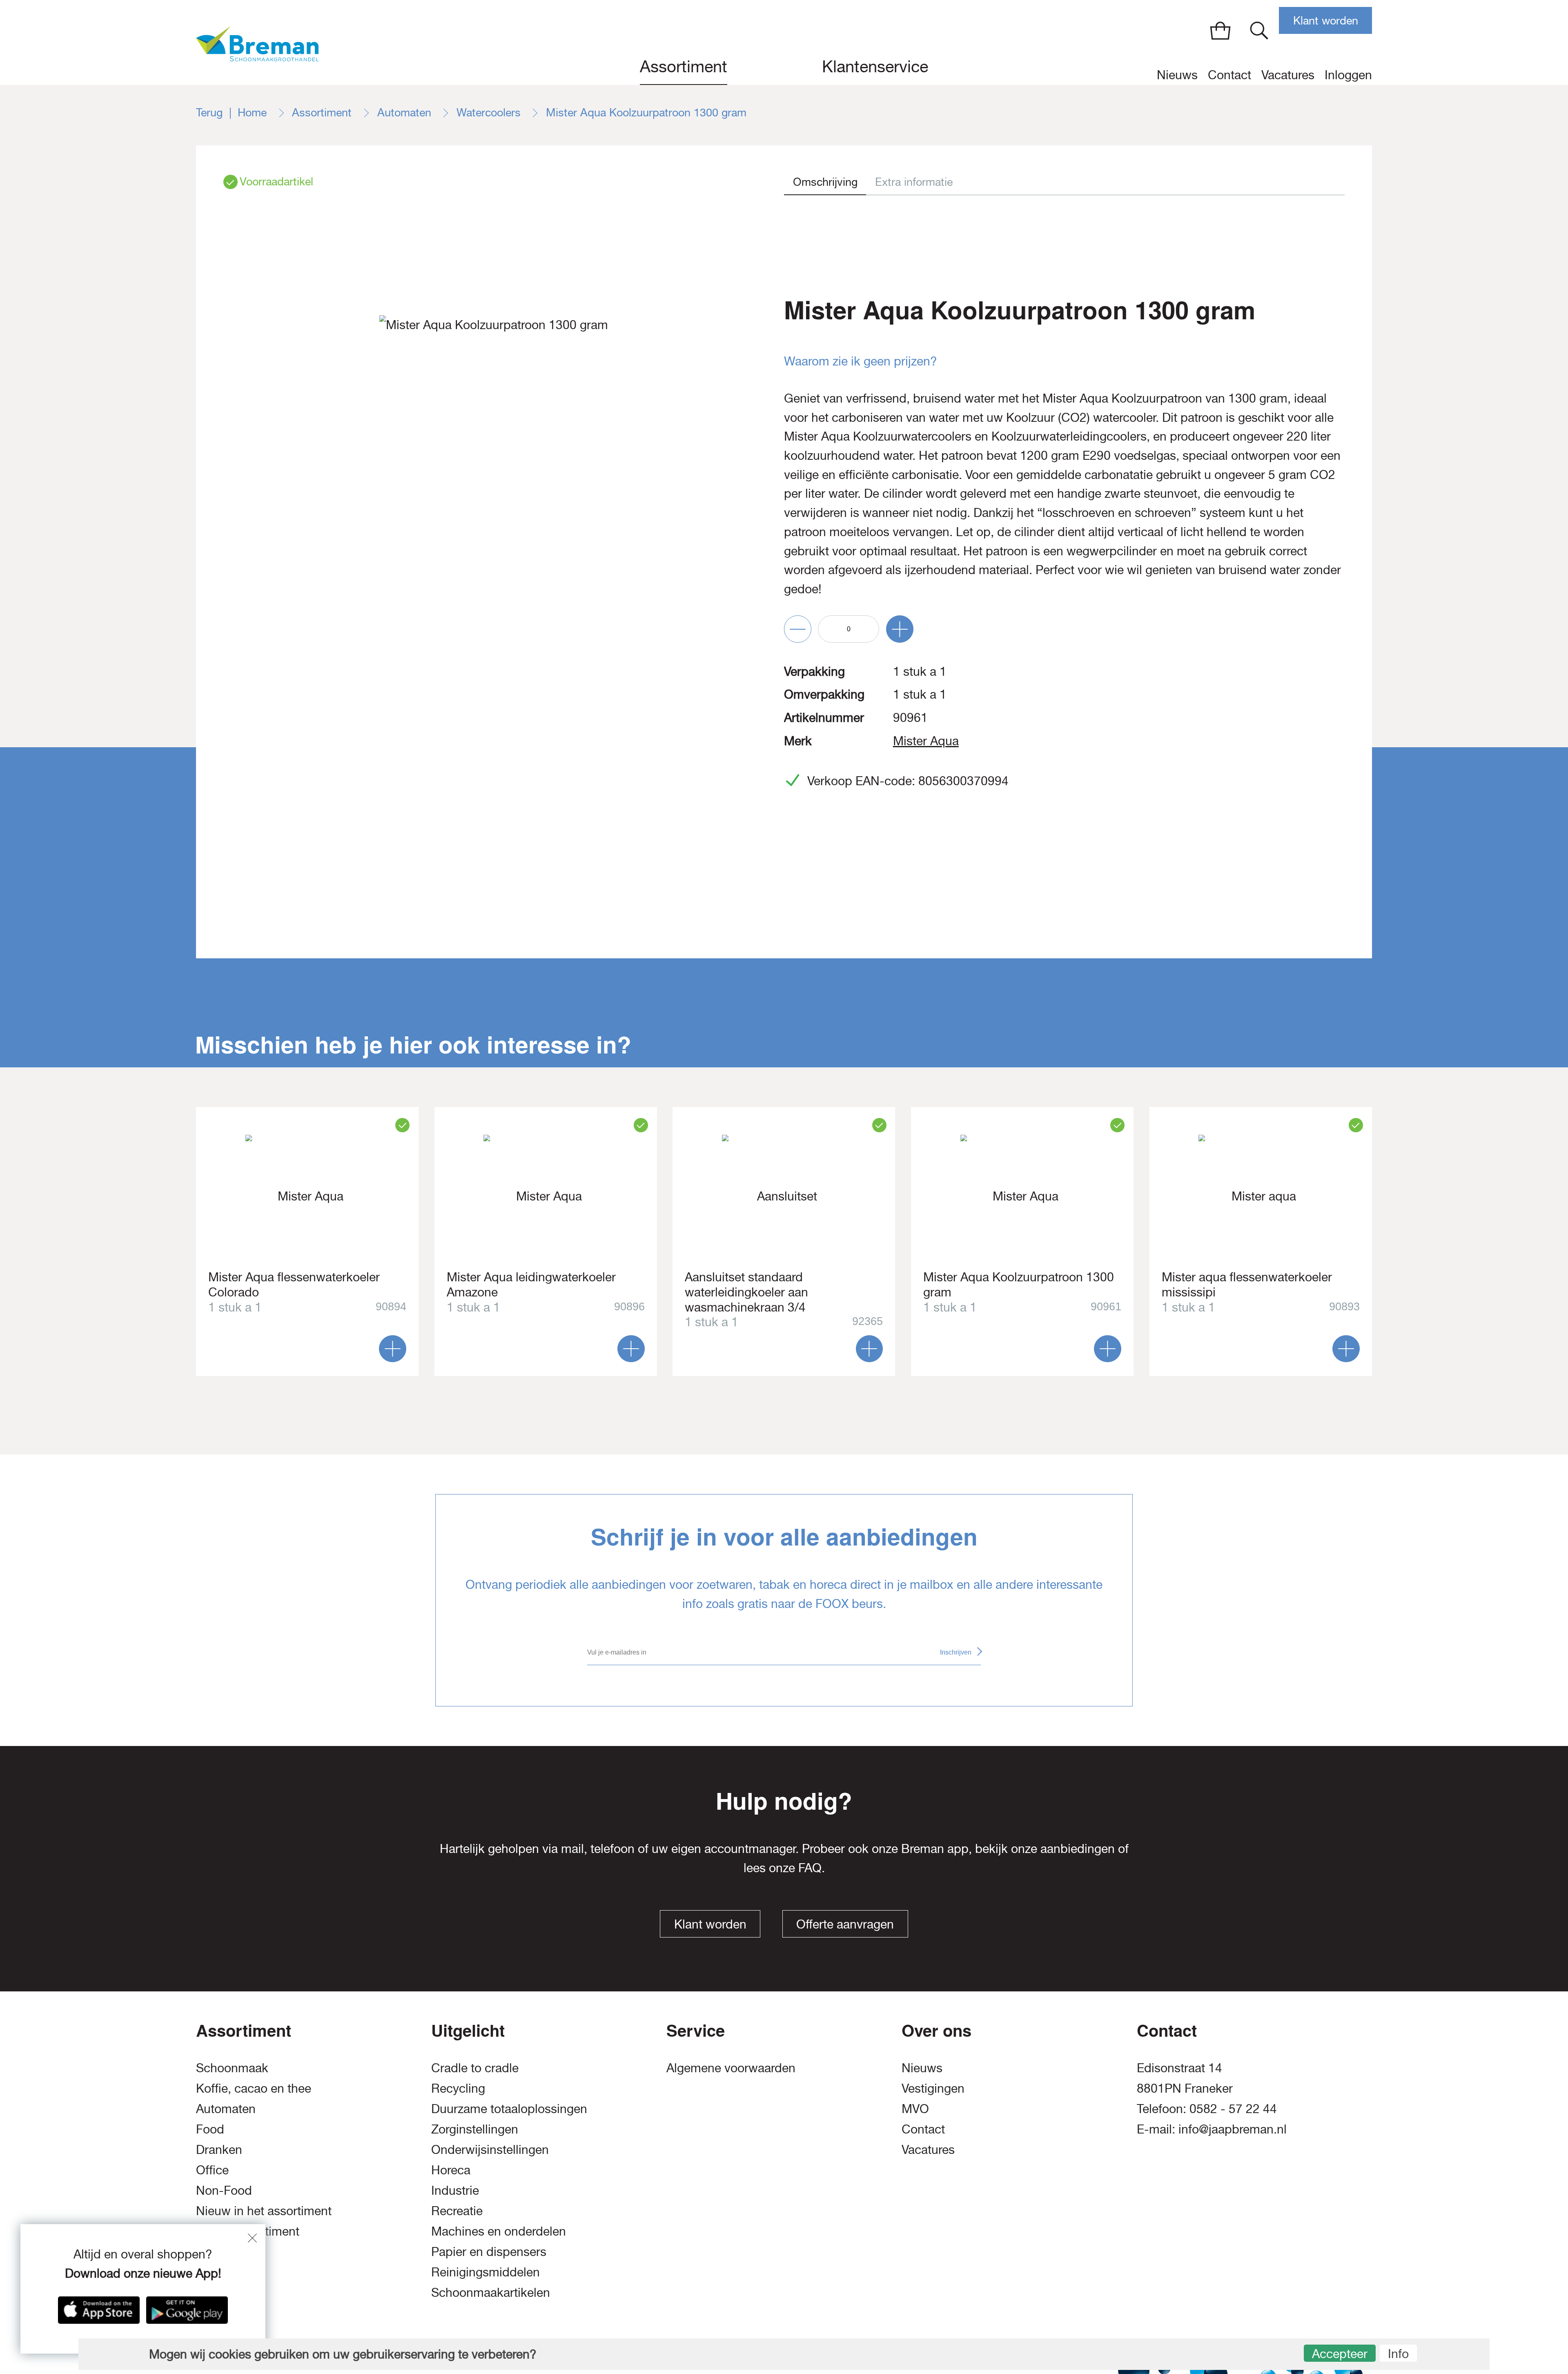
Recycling (458, 2088)
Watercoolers (490, 112)
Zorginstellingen (475, 2129)
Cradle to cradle (475, 2068)
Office (212, 2170)
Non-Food (224, 2190)
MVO (915, 2108)
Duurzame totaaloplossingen (509, 2108)
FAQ (810, 1867)
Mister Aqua (926, 740)
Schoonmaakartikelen (491, 2292)
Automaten (406, 112)
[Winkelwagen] (1220, 30)
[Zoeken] (1259, 30)
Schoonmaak (232, 2068)
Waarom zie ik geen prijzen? (861, 361)
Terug (209, 112)
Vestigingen (933, 2088)
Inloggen (1348, 75)
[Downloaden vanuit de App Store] (99, 2310)
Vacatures (1288, 75)
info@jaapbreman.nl (1233, 2129)
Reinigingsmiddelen (486, 2272)
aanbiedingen (1078, 1848)
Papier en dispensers (489, 2251)
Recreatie (457, 2210)
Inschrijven (956, 1652)
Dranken (219, 2149)
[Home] (257, 42)
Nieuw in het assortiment (264, 2210)
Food (210, 2129)
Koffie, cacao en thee (254, 2088)
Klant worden (1326, 21)
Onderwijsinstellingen (490, 2149)
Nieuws (1177, 75)
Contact (1229, 75)
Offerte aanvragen (845, 1924)
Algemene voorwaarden (731, 2068)
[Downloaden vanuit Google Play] (187, 2310)
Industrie (455, 2190)
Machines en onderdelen (499, 2231)
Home (254, 112)
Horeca (451, 2170)
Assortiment (684, 66)
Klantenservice (875, 66)
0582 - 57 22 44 (1233, 2108)
